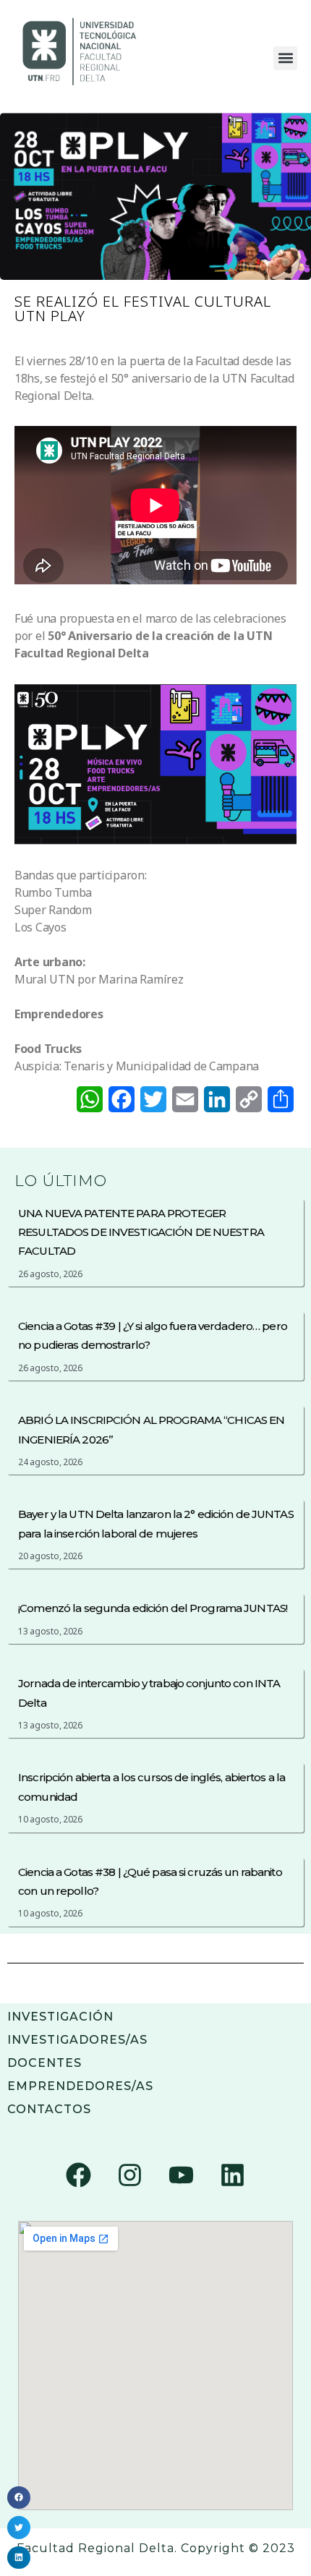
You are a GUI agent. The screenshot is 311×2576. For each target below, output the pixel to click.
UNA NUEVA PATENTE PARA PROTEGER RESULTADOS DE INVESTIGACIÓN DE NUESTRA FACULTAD (141, 1232)
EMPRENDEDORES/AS (80, 2086)
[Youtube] (181, 2175)
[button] (285, 58)
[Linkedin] (232, 2175)
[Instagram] (130, 2175)
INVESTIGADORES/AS (77, 2040)
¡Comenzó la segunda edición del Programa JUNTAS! (153, 1608)
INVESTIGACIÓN (60, 2017)
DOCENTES (44, 2063)
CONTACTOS (49, 2109)
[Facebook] (79, 2175)
